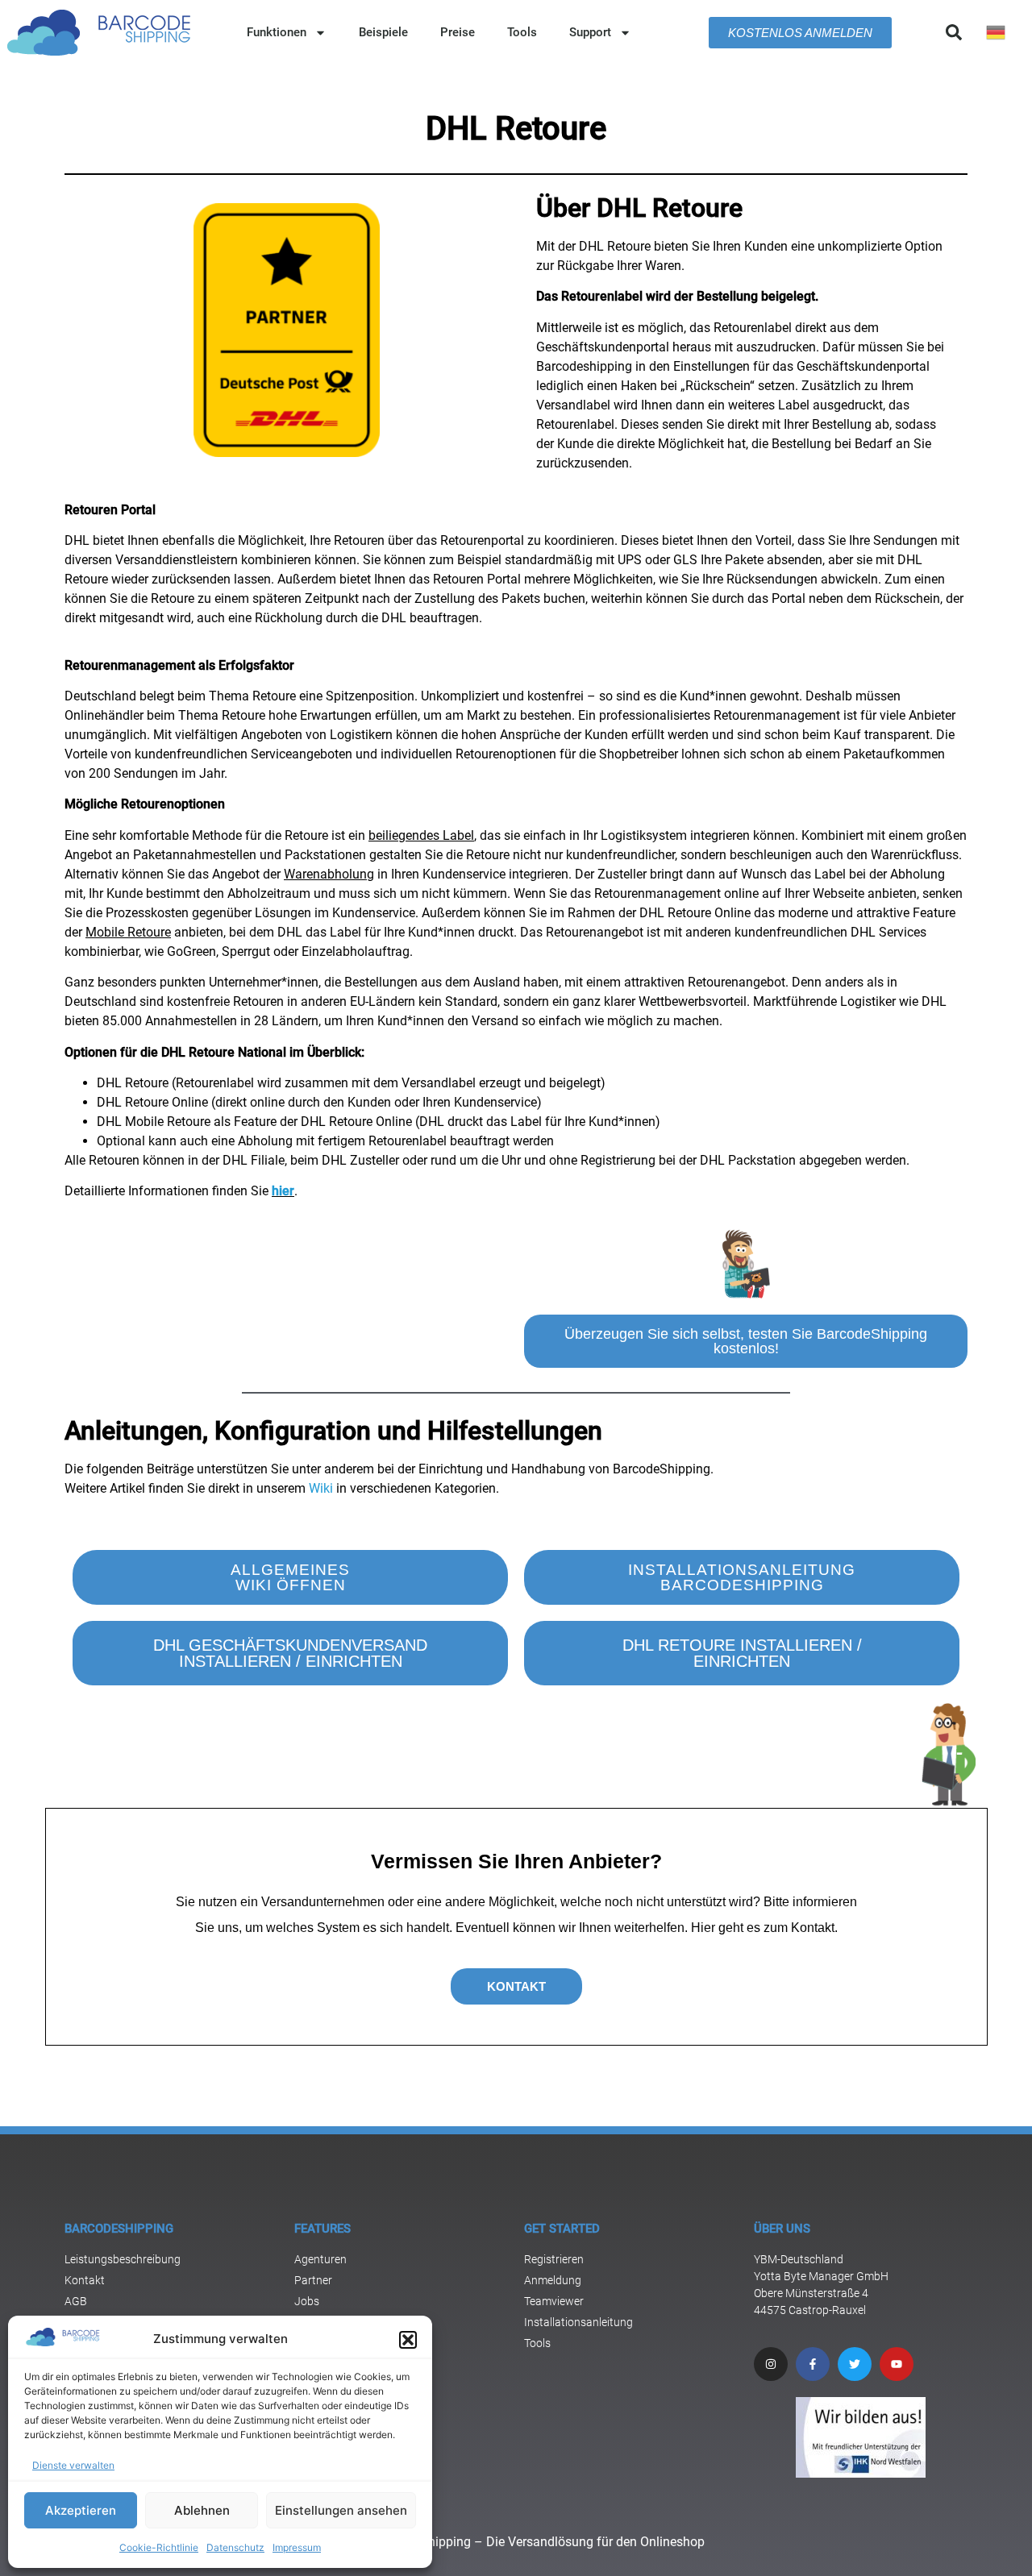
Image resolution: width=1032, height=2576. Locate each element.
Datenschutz (235, 2547)
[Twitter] (855, 2364)
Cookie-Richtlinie (159, 2547)
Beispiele (383, 32)
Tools (522, 32)
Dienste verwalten (73, 2465)
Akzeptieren (81, 2510)
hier (283, 1191)
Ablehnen (202, 2510)
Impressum (297, 2547)
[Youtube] (897, 2364)
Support (590, 32)
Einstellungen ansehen (341, 2510)
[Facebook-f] (813, 2364)
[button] (408, 2340)
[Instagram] (771, 2364)
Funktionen (277, 32)
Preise (458, 32)
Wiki (321, 1488)
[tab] (746, 297)
